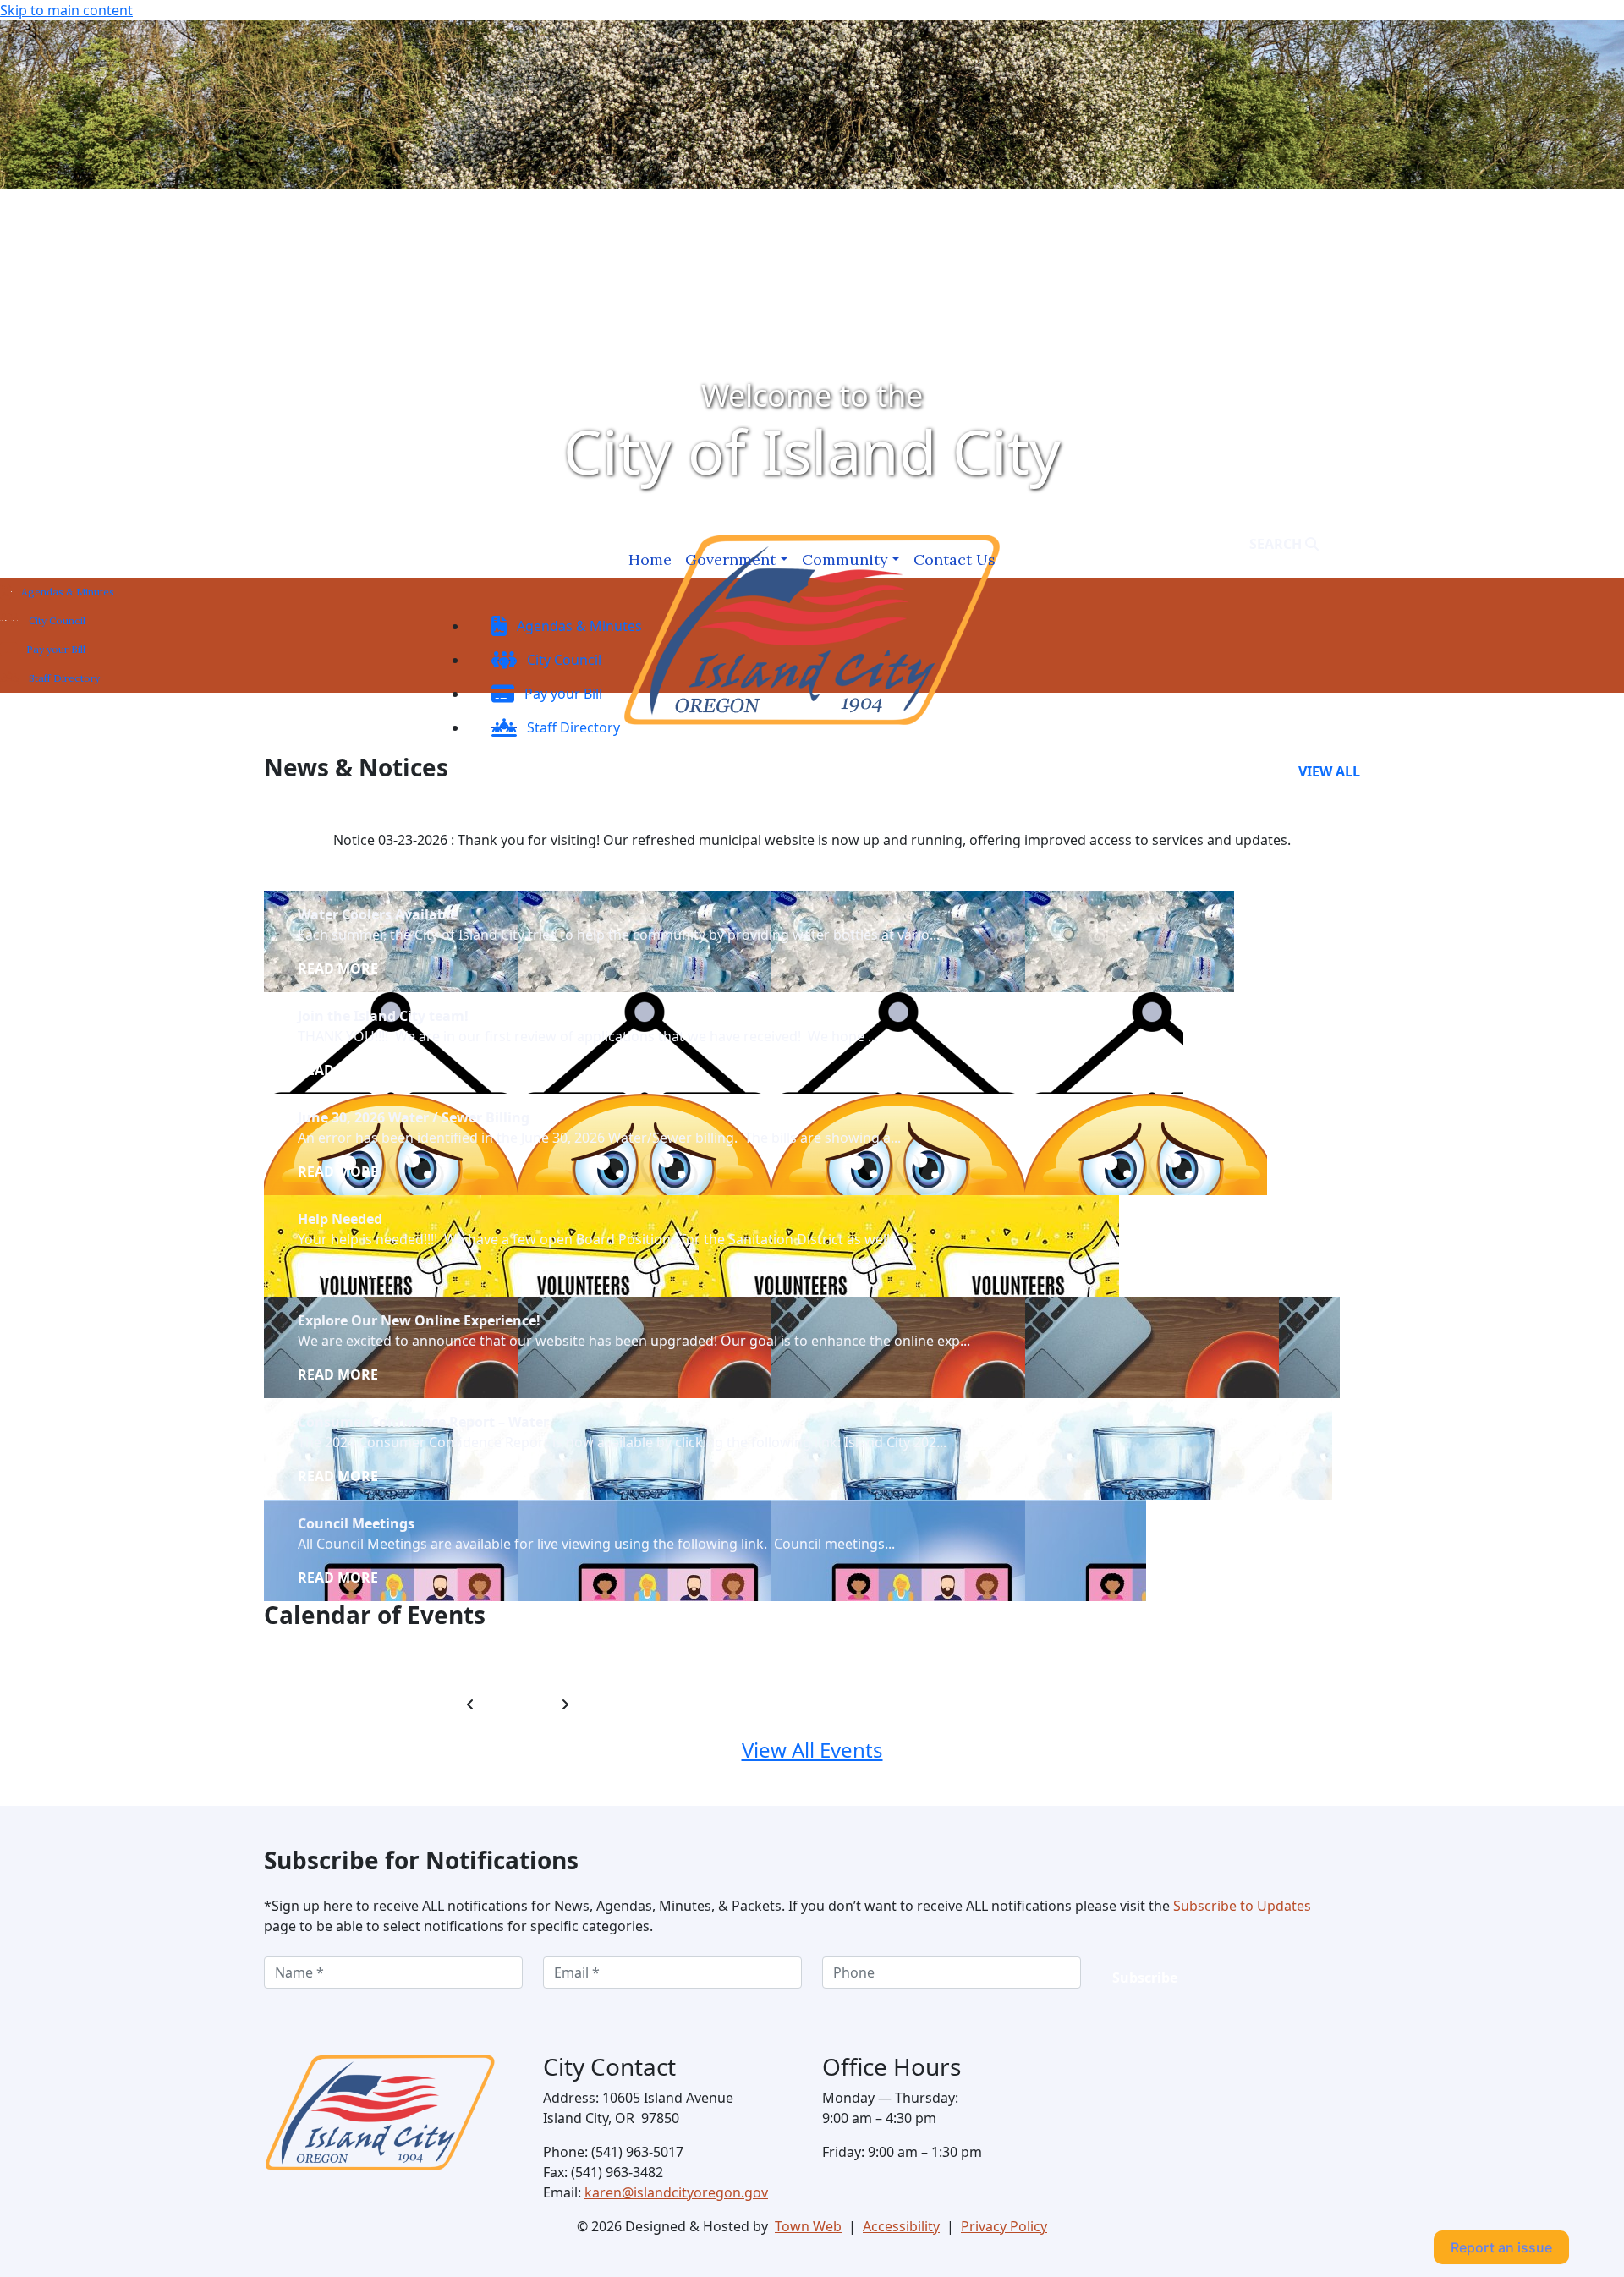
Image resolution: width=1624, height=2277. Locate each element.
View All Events (812, 1750)
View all (1329, 771)
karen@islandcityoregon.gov (676, 2192)
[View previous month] (470, 1704)
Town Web (808, 2226)
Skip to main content (66, 10)
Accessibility (901, 2226)
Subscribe (1145, 1978)
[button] (737, 560)
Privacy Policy (1004, 2226)
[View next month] (565, 1704)
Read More (338, 968)
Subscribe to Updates (1242, 1906)
